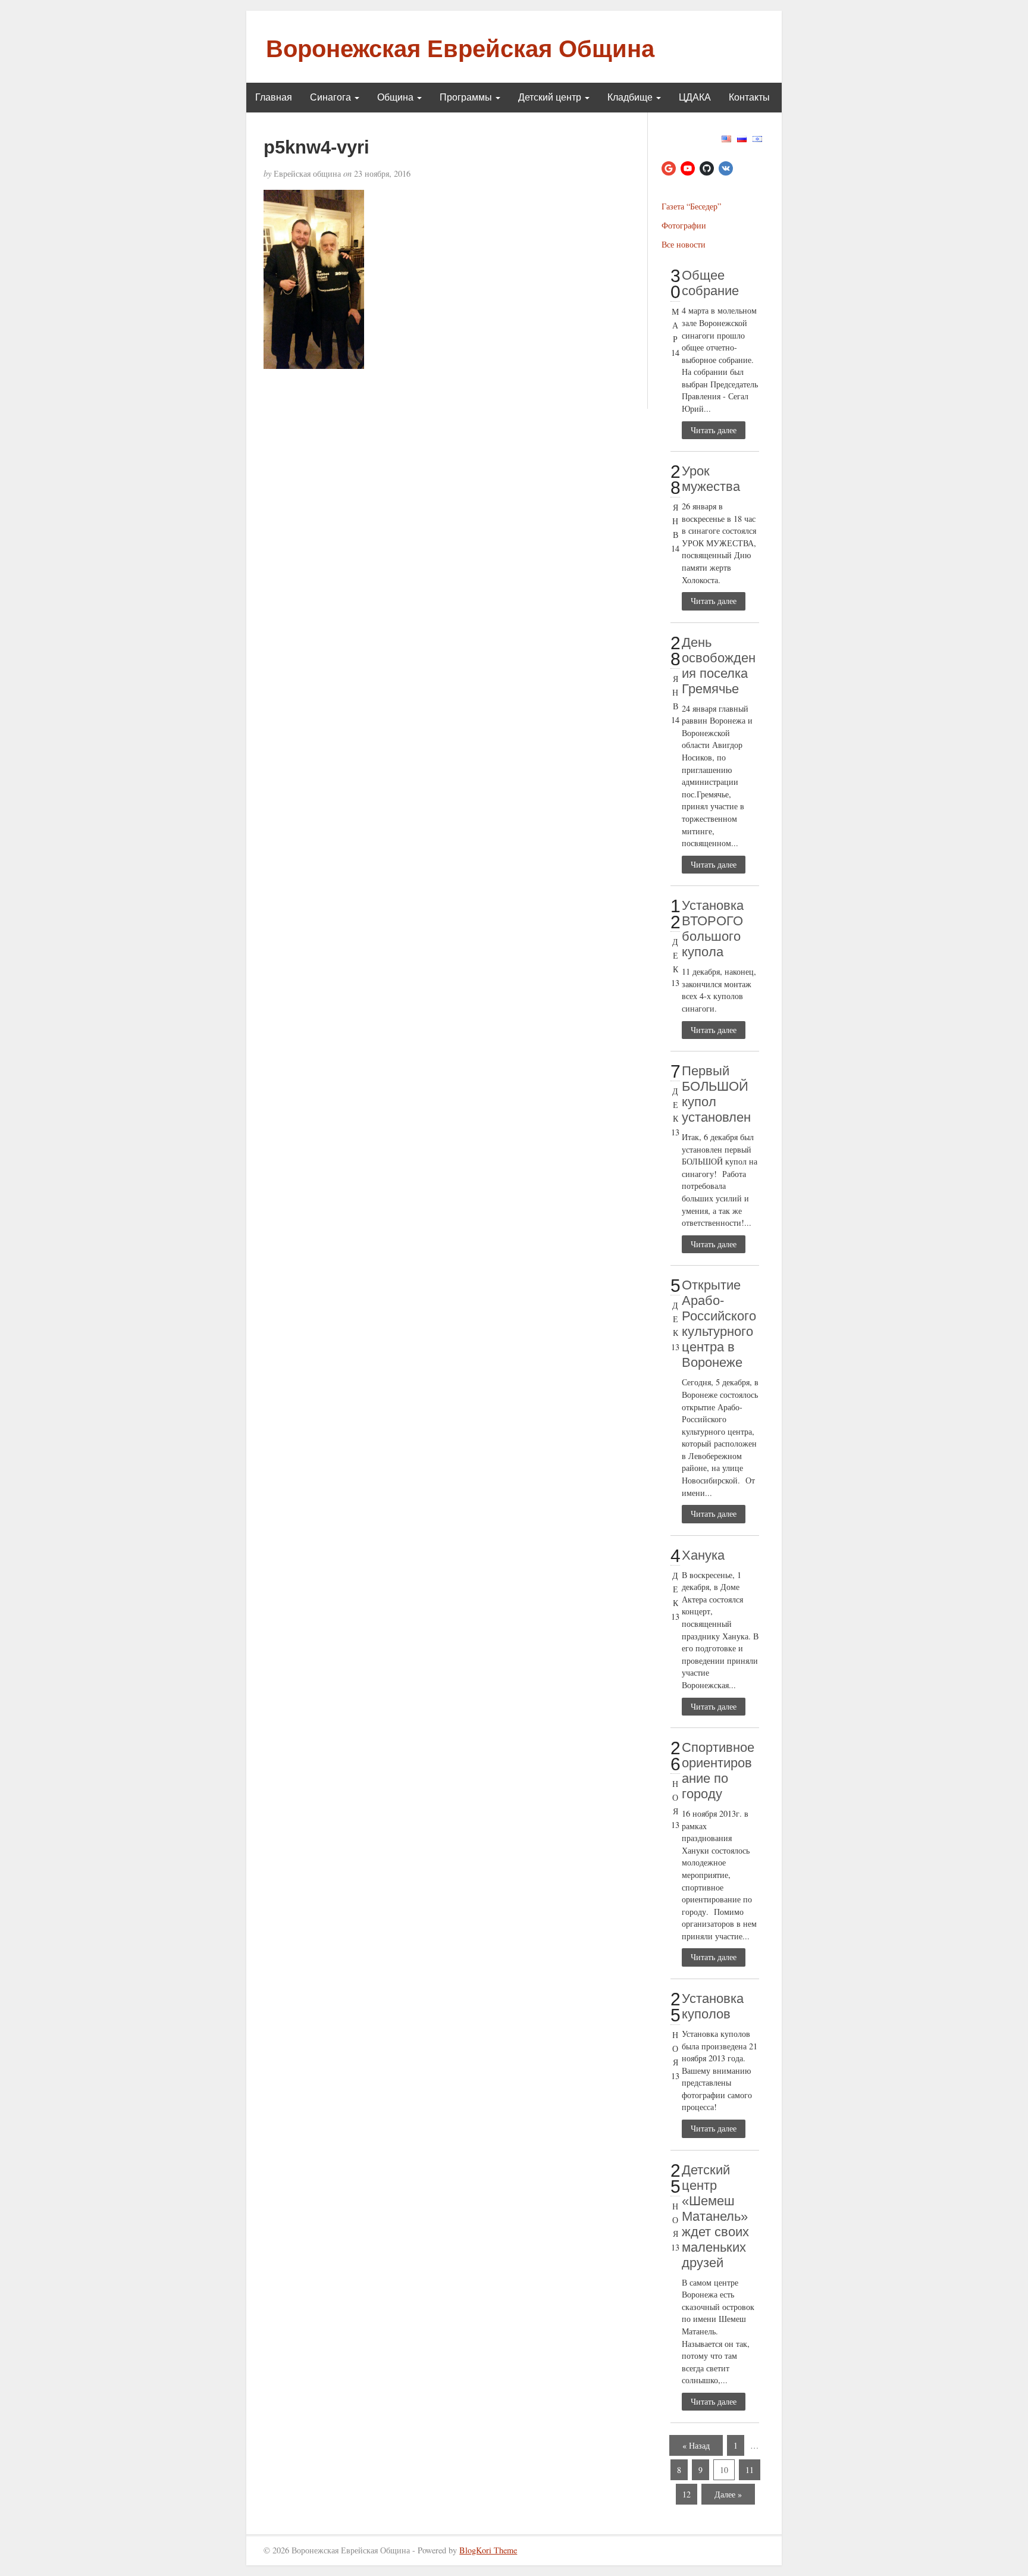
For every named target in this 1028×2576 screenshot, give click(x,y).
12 (687, 2494)
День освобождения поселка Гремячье (719, 666)
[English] (726, 137)
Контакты (749, 97)
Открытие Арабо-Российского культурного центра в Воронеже (719, 1324)
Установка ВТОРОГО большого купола (713, 929)
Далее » (728, 2494)
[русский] (742, 137)
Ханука (703, 1555)
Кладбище (631, 97)
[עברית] (757, 137)
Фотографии (684, 225)
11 (750, 2470)
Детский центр (551, 97)
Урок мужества (711, 479)
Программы (467, 97)
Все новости (684, 244)
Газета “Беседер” (691, 206)
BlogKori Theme (488, 2550)
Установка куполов (713, 2006)
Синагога (332, 97)
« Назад (696, 2445)
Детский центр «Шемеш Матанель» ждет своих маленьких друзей (715, 2216)
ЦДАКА (695, 97)
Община (397, 97)
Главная (274, 97)
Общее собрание (710, 283)
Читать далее (714, 430)
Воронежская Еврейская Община (460, 49)
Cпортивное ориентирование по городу (718, 1771)
